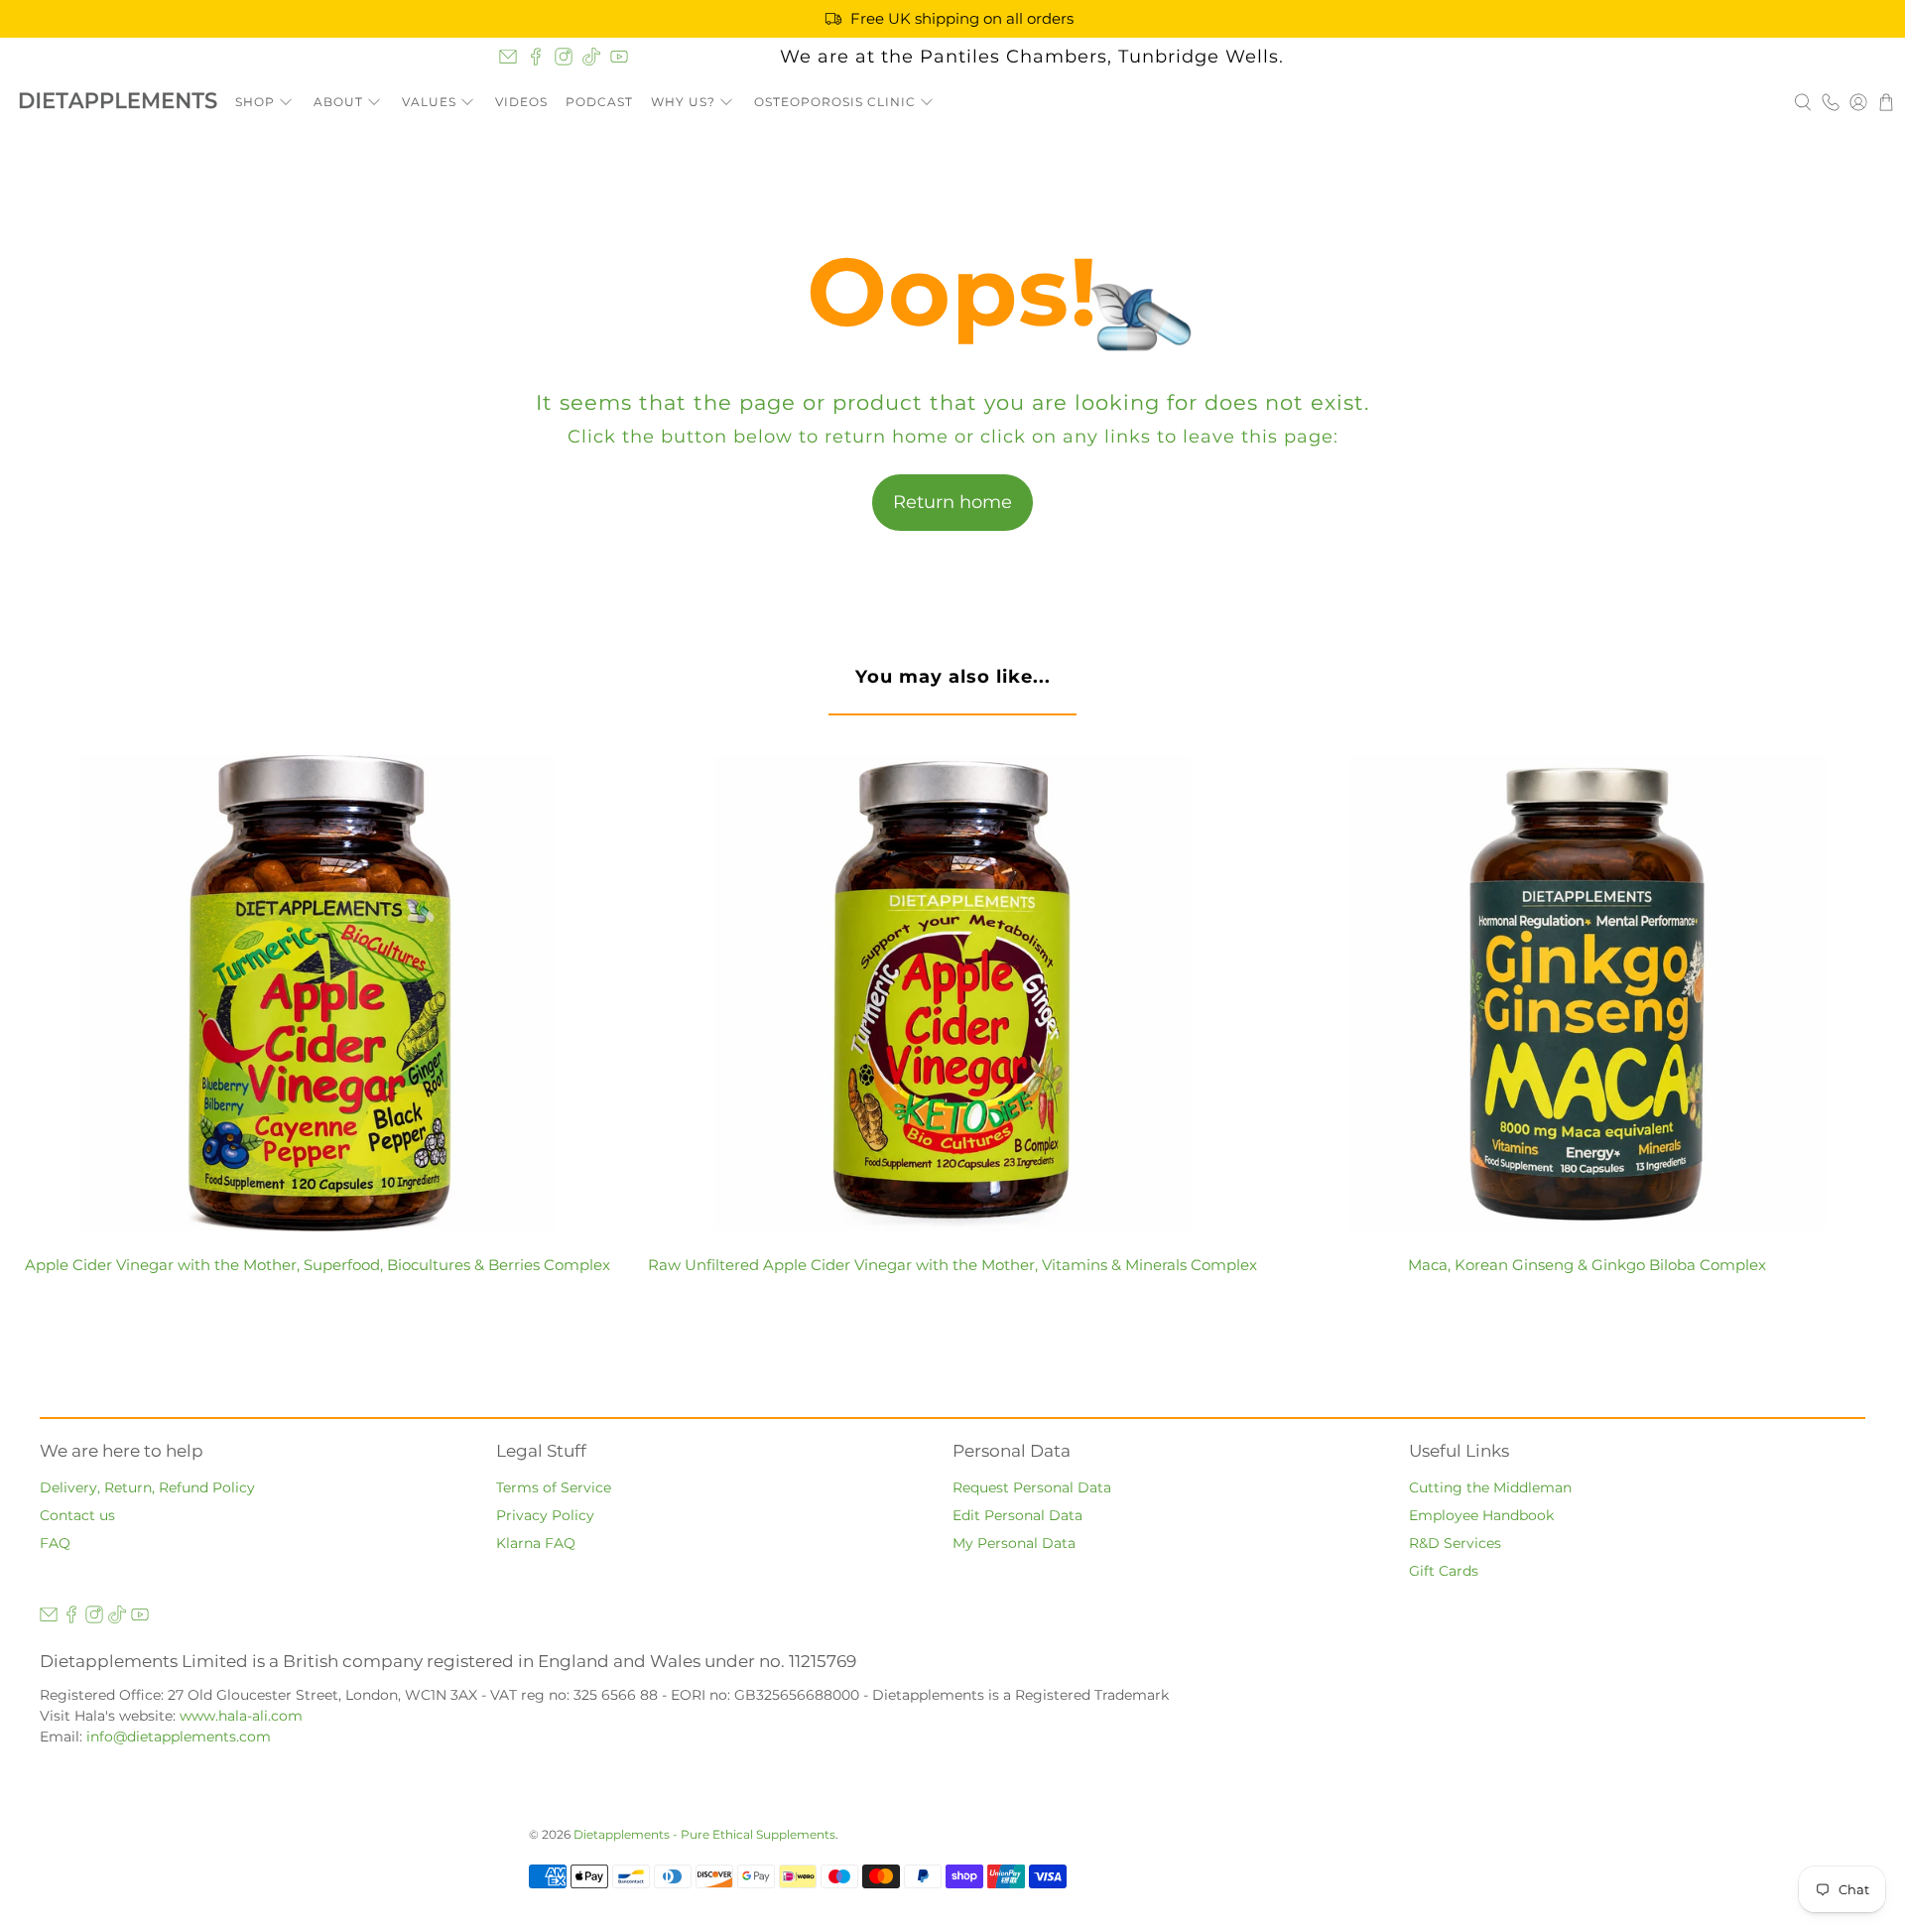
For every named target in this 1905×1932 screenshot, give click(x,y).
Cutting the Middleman (1490, 1487)
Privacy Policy (545, 1515)
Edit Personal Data (1017, 1515)
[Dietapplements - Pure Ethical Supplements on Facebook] (536, 57)
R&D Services (1455, 1543)
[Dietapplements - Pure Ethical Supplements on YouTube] (619, 57)
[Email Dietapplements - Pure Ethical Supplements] (508, 57)
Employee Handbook (1481, 1515)
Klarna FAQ (536, 1543)
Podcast (599, 102)
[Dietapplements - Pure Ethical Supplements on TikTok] (591, 57)
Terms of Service (554, 1487)
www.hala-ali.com (241, 1716)
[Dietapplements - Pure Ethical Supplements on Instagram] (564, 57)
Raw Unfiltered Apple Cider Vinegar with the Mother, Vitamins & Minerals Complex (952, 1265)
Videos (521, 102)
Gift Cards (1444, 1571)
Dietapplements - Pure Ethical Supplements (704, 1835)
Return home (952, 502)
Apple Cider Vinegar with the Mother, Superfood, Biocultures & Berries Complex (317, 1265)
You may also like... (953, 677)
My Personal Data (1014, 1543)
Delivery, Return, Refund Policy (147, 1487)
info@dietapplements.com (179, 1737)
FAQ (55, 1543)
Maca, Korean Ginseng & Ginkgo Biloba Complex (1587, 1265)
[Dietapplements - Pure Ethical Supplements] (118, 103)
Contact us (77, 1515)
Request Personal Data (1032, 1487)
